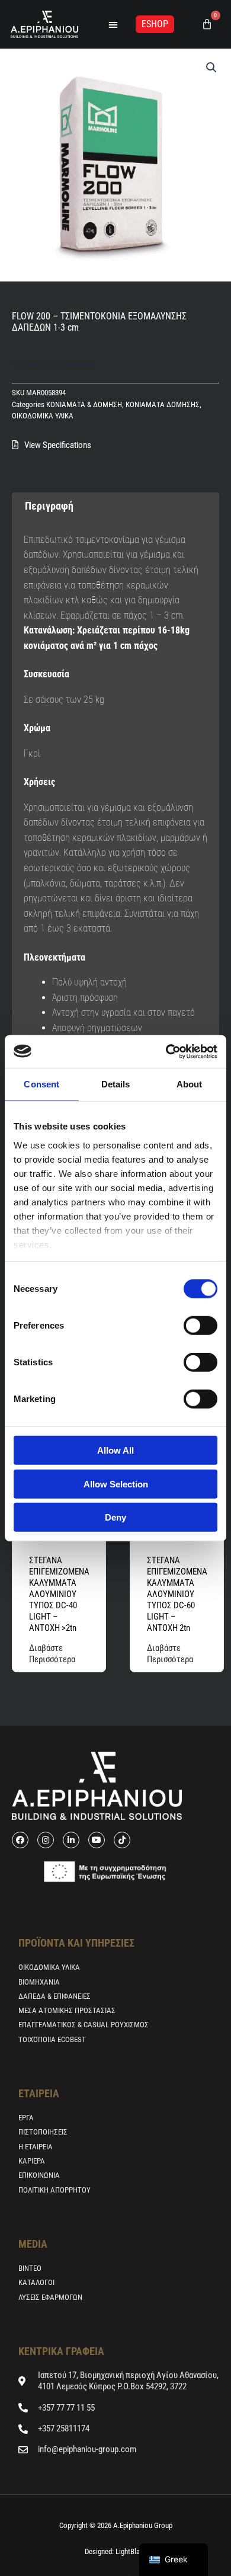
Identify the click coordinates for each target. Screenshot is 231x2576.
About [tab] (190, 1084)
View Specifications (58, 445)
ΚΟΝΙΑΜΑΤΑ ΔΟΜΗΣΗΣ (163, 404)
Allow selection (116, 1484)
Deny (115, 1517)
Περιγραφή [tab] (49, 506)
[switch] (200, 1326)
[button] (113, 24)
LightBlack (130, 2551)
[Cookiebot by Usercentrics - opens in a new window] (166, 1051)
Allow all (115, 1450)
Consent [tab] (41, 1084)
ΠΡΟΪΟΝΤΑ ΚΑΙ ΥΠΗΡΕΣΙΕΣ (76, 1943)
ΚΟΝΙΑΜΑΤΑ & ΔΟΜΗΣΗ (84, 404)
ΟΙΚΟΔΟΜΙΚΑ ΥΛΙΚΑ (43, 416)
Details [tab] (116, 1084)
